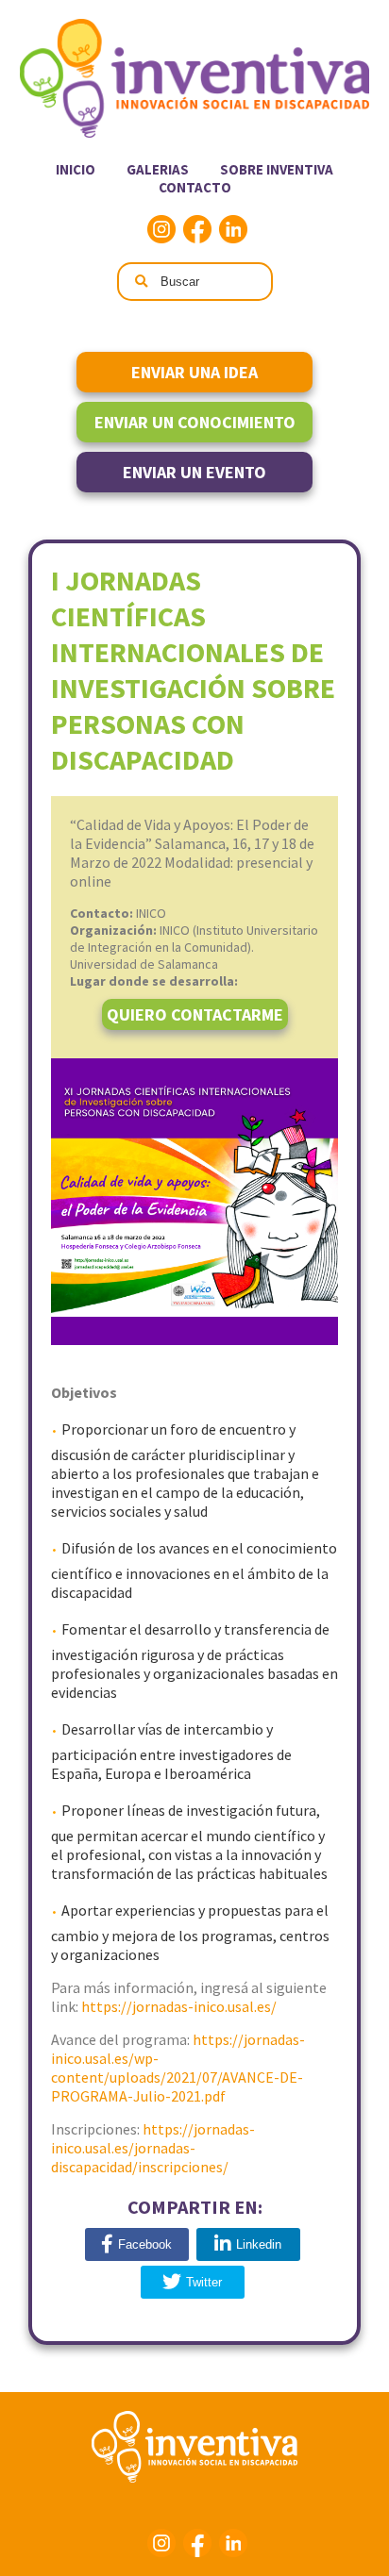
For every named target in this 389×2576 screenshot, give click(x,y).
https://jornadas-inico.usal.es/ (179, 2006)
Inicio (76, 169)
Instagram (161, 229)
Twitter (204, 2282)
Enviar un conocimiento (195, 422)
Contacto (195, 187)
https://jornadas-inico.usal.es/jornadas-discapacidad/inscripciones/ (153, 2148)
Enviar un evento (194, 472)
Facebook (197, 229)
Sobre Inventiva (277, 169)
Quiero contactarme (195, 1014)
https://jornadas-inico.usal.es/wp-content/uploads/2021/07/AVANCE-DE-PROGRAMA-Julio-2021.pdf (178, 2068)
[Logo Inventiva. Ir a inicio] (195, 133)
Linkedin (233, 229)
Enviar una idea (194, 372)
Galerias (158, 169)
